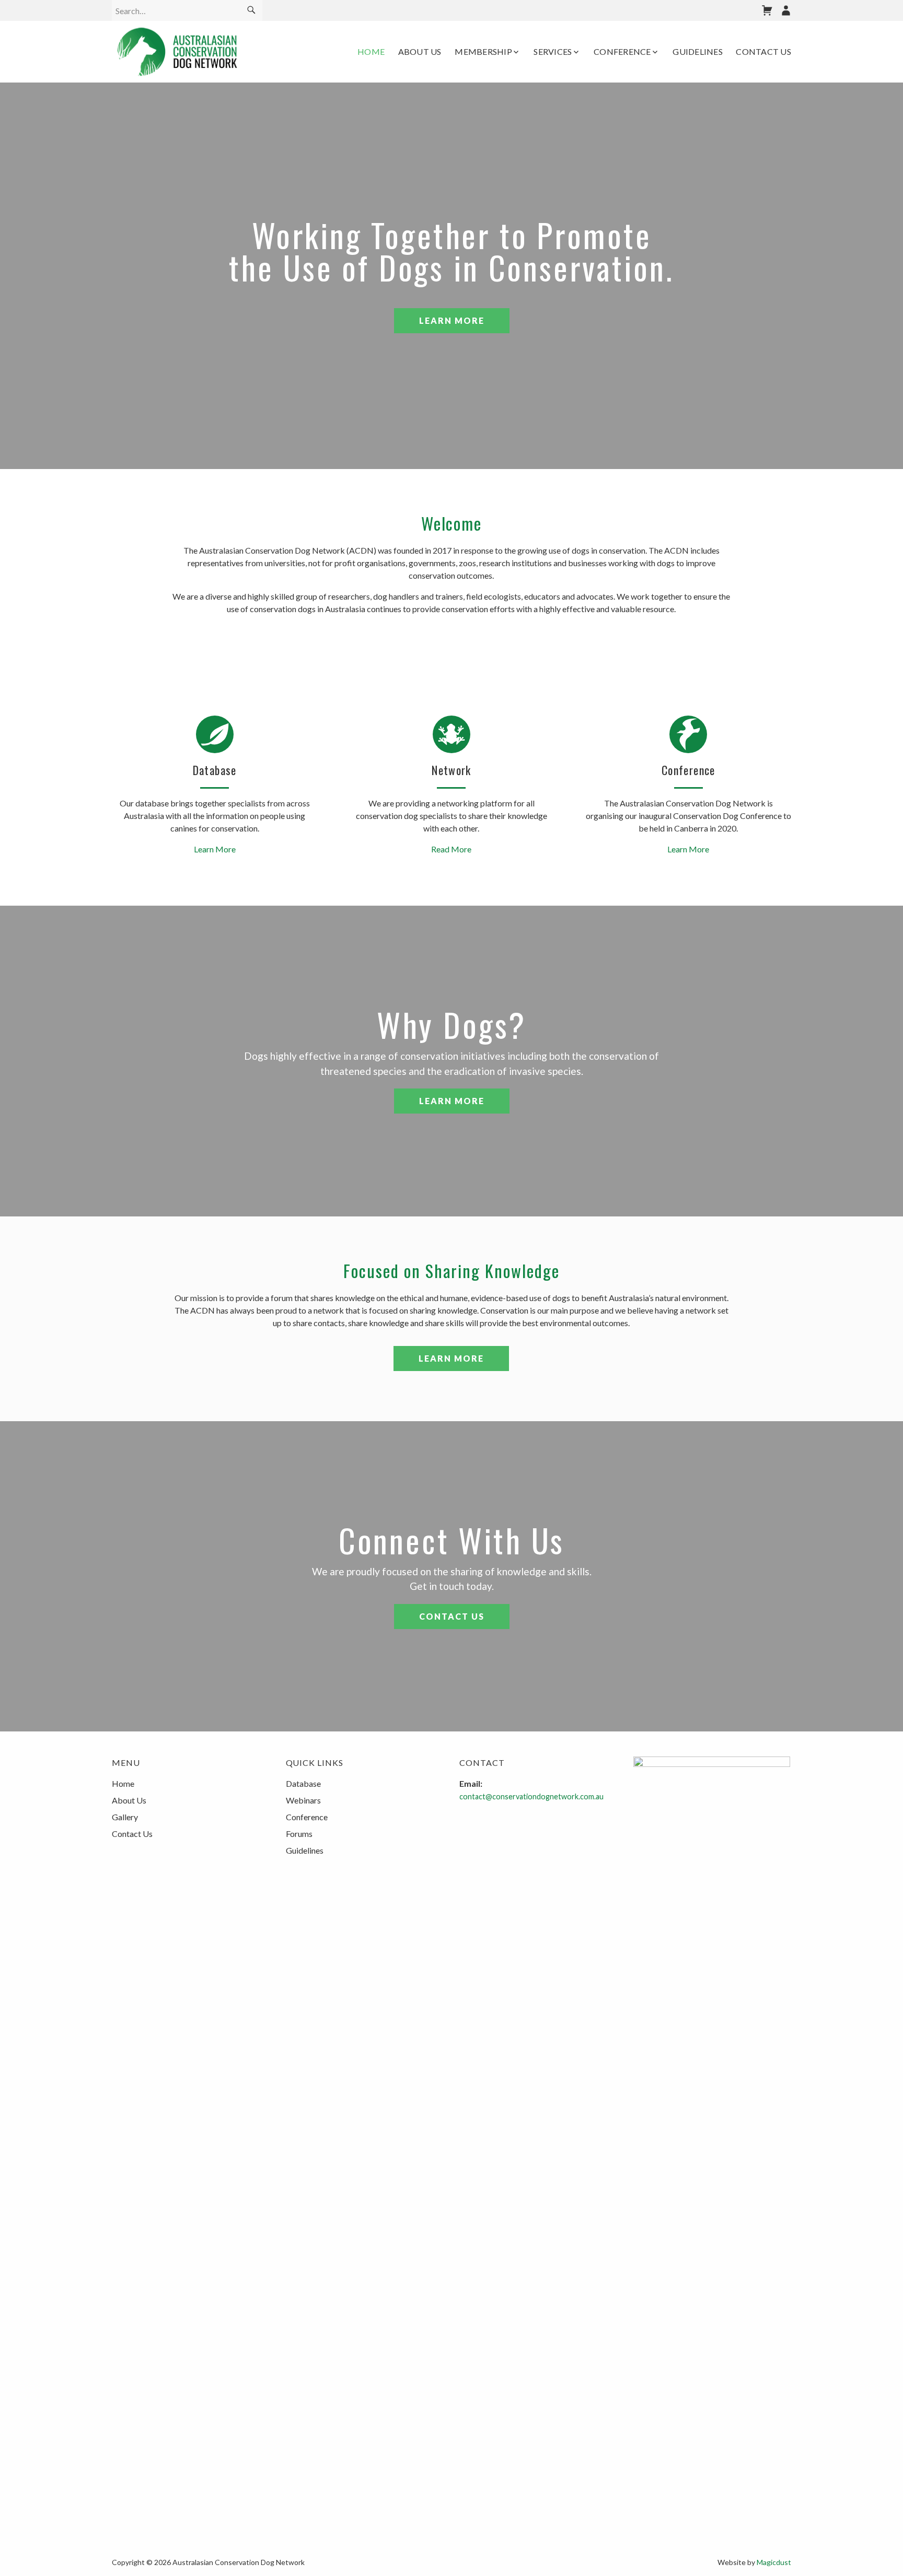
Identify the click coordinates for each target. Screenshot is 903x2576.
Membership (483, 51)
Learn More (452, 1101)
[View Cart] (767, 10)
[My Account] (786, 10)
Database (303, 1783)
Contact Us (763, 51)
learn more (452, 320)
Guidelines (698, 51)
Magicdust (774, 2562)
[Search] (251, 10)
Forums (299, 1834)
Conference (622, 51)
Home (371, 51)
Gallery (125, 1817)
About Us (420, 51)
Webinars (303, 1800)
